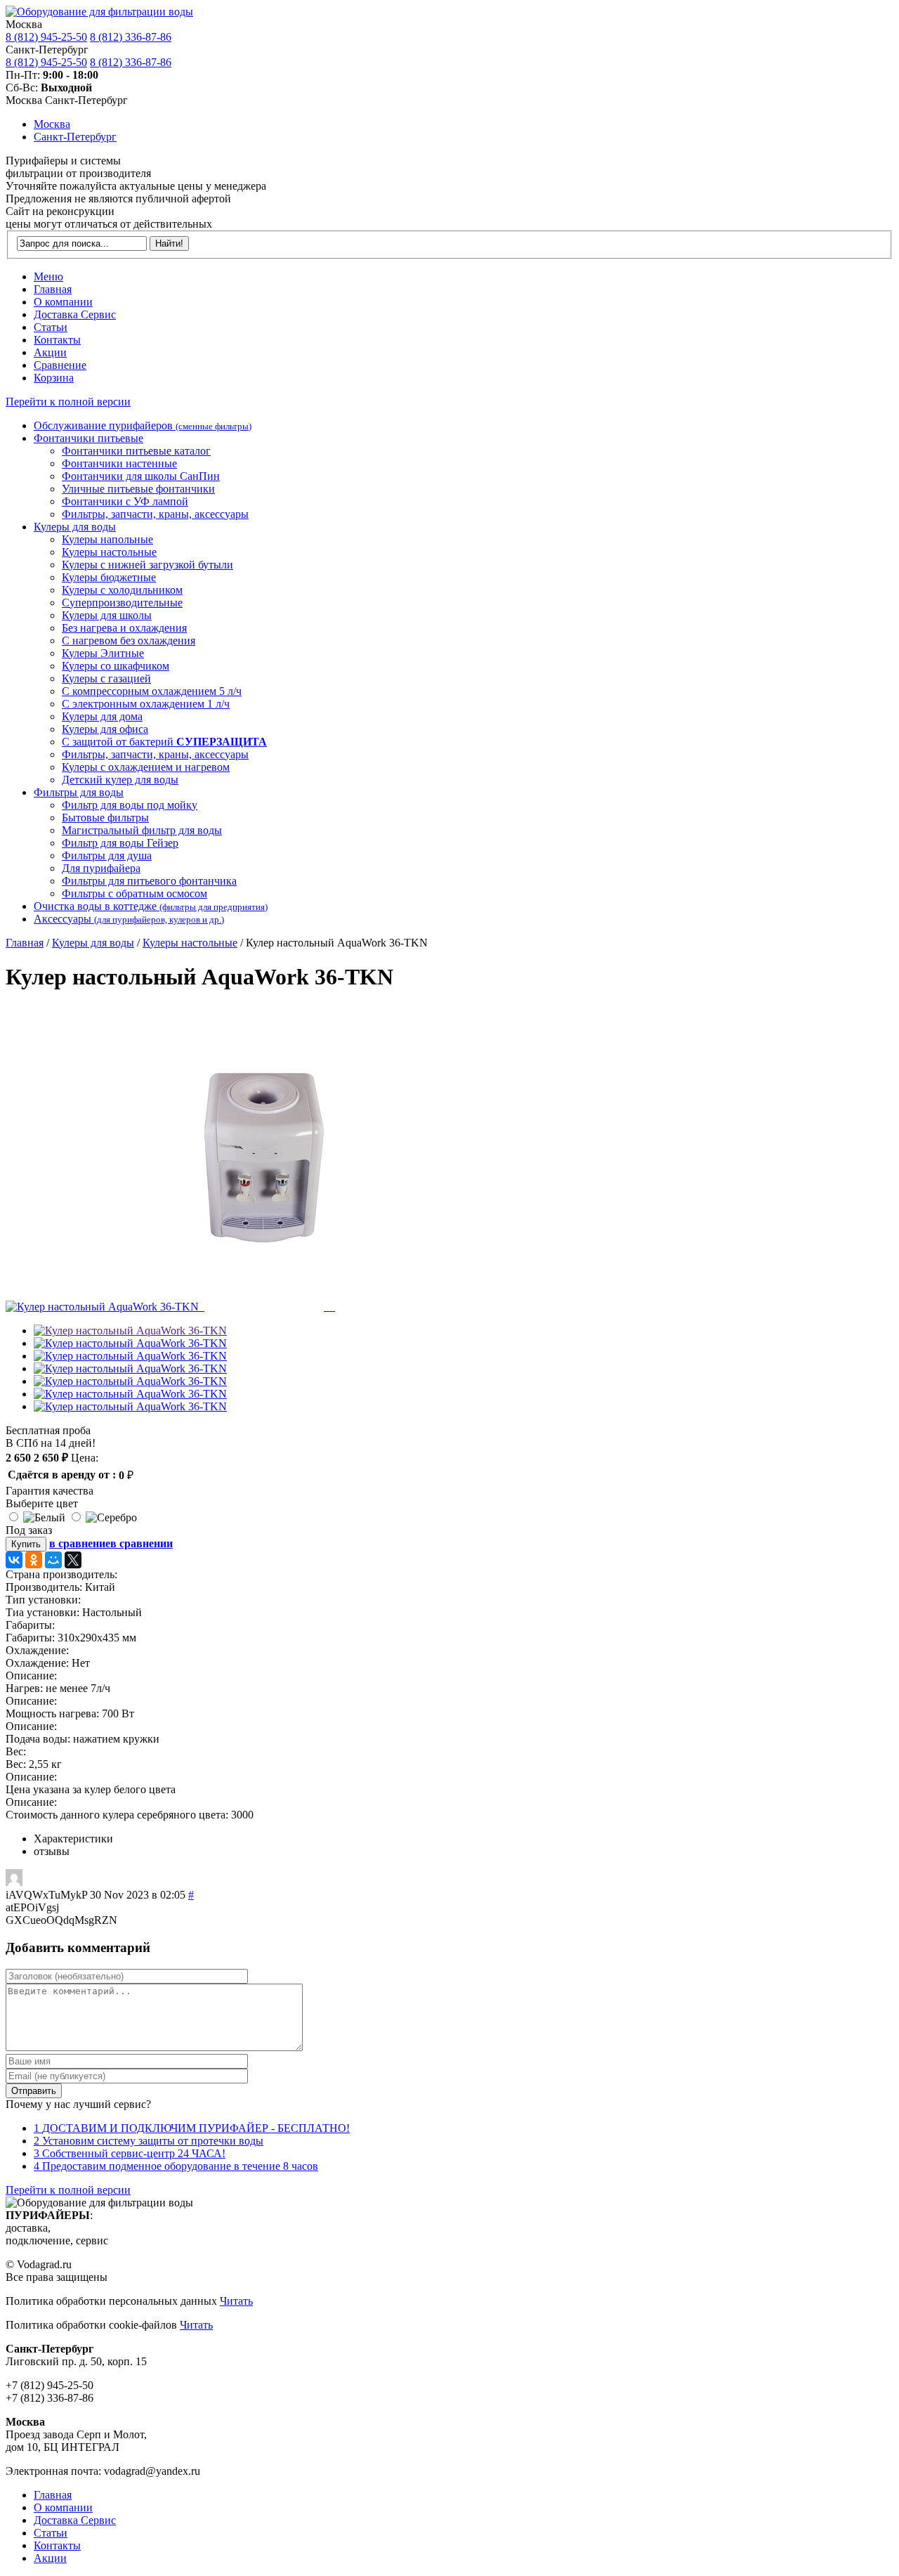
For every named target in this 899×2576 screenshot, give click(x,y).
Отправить (34, 2091)
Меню (48, 277)
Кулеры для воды (93, 943)
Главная (53, 289)
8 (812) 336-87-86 (131, 37)
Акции (50, 352)
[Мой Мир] (53, 1560)
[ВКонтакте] (14, 1560)
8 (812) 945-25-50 (46, 37)
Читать (236, 2301)
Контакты (57, 340)
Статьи (51, 327)
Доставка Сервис (75, 314)
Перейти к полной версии (68, 402)
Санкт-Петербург (75, 137)
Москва (52, 124)
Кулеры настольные (190, 943)
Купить (26, 1544)
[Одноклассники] (34, 1560)
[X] (73, 1560)
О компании (63, 302)
